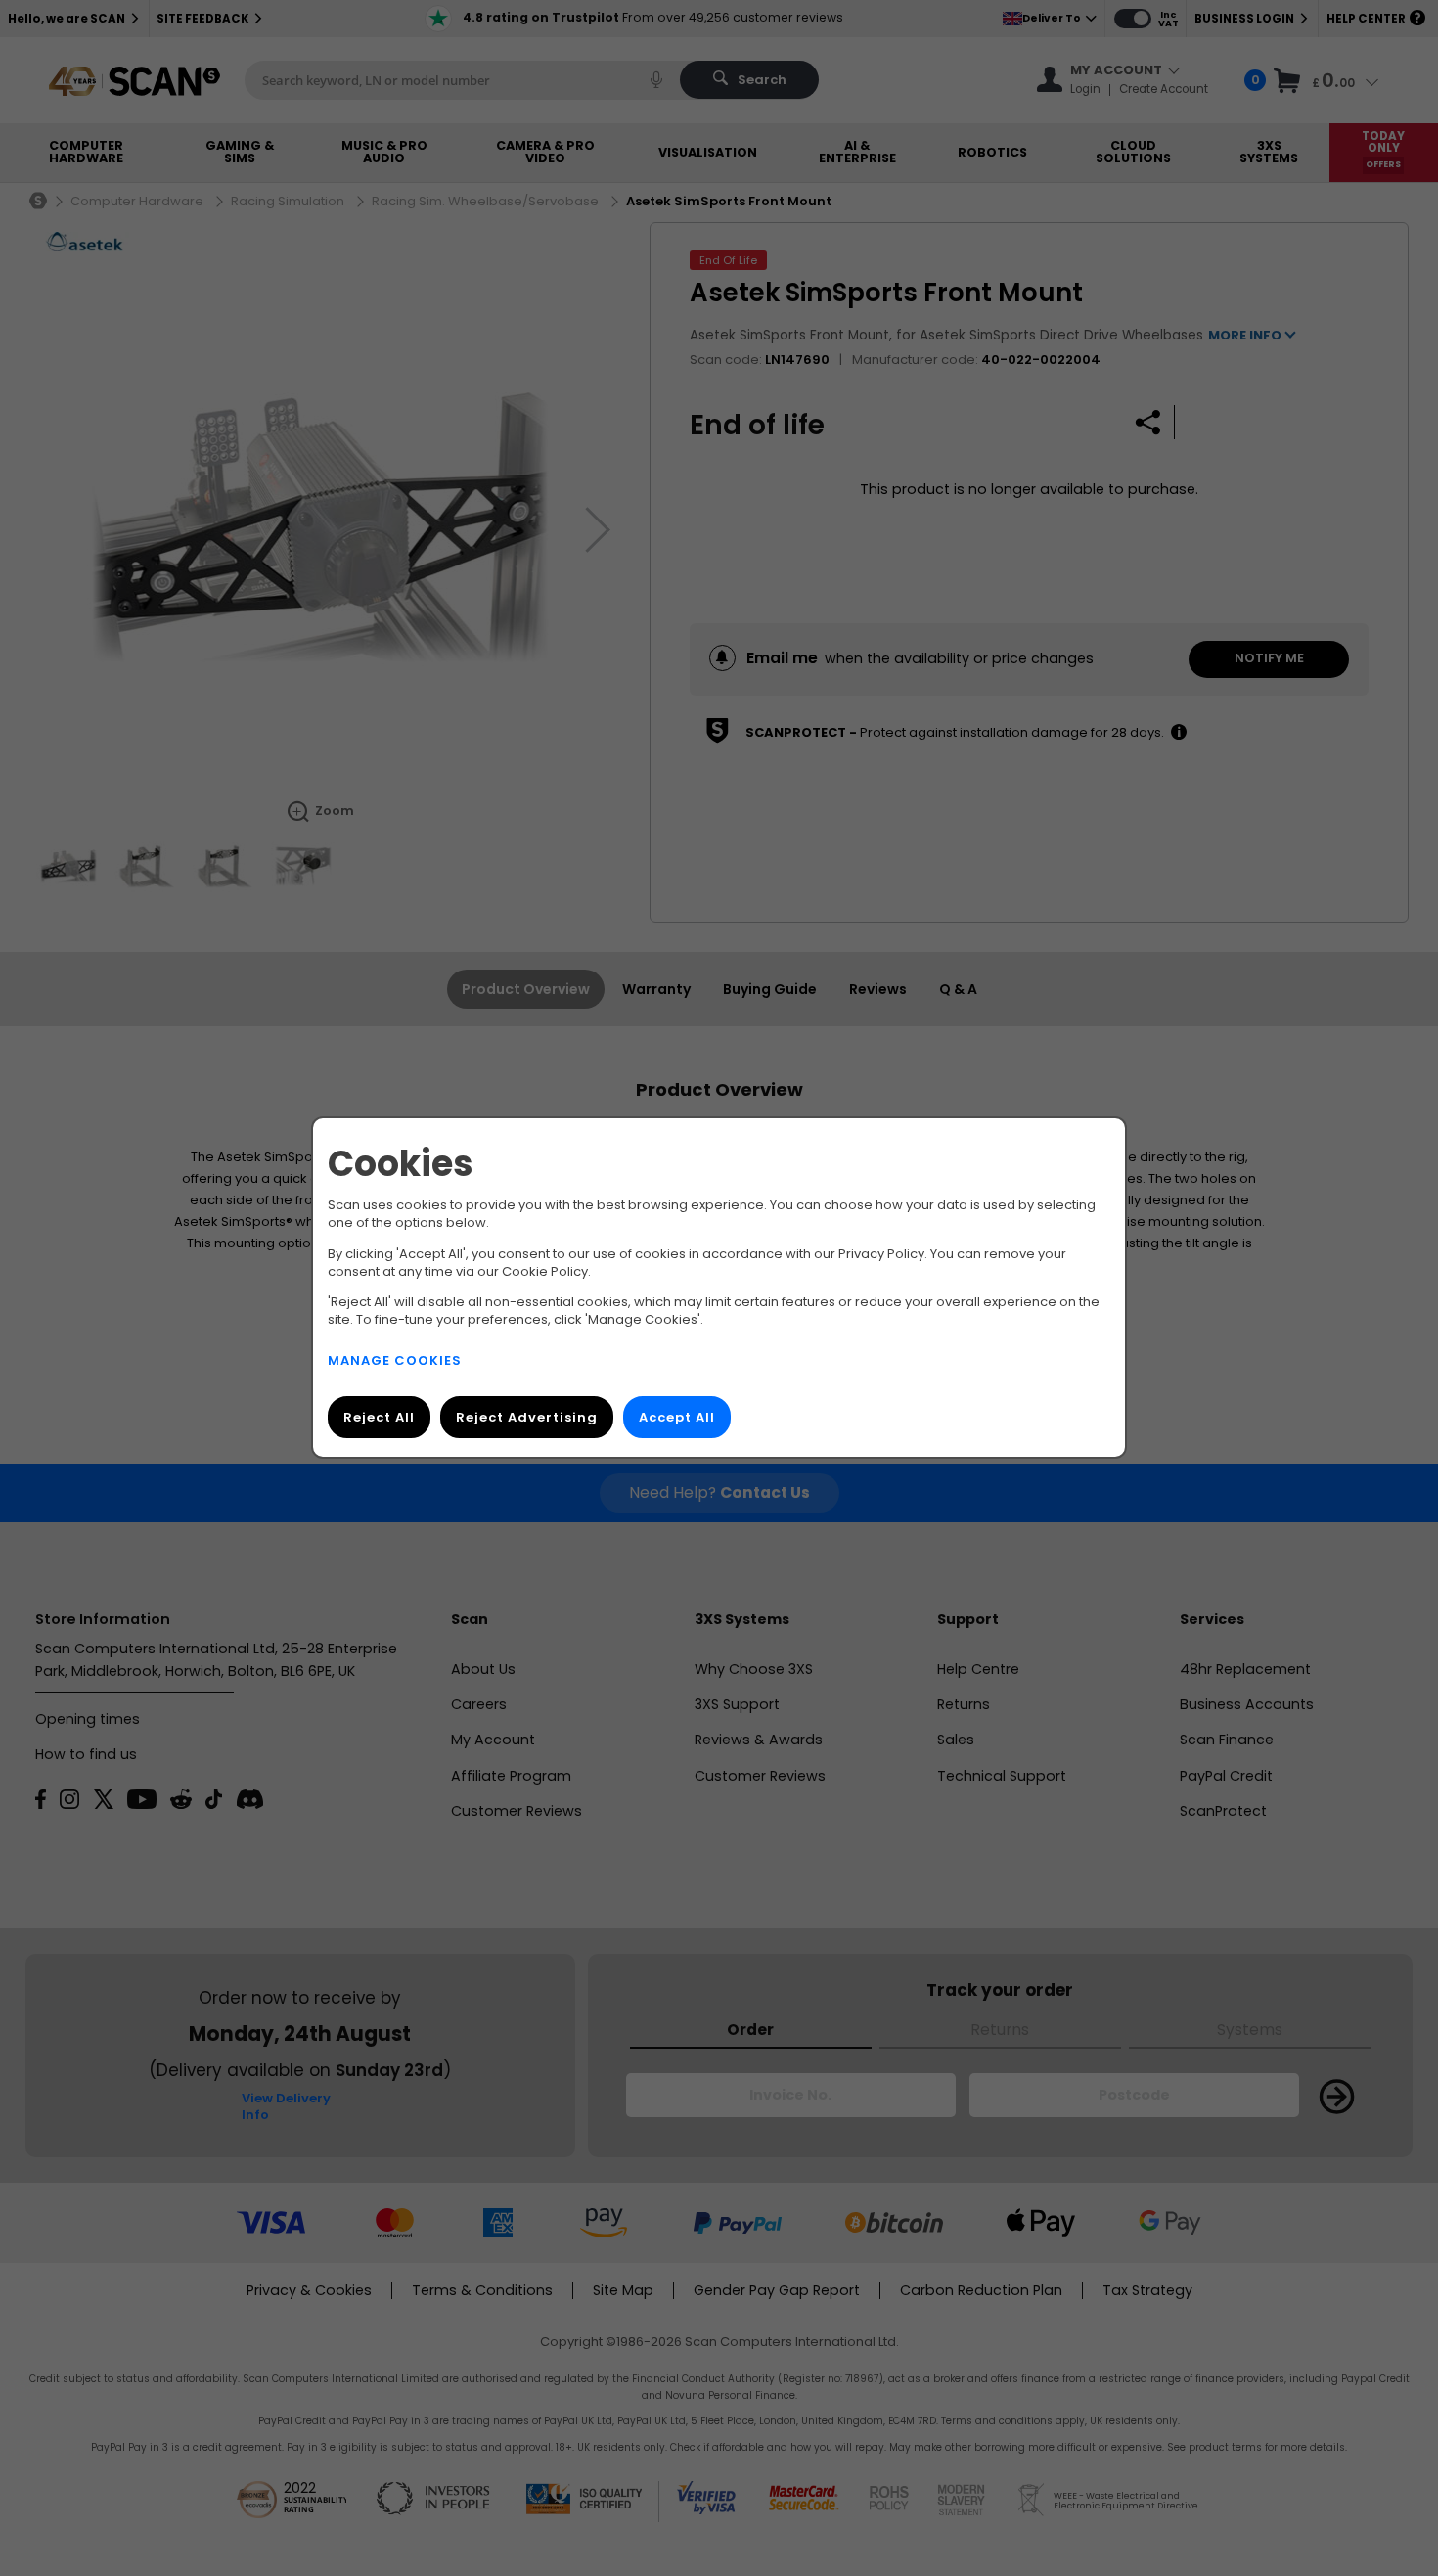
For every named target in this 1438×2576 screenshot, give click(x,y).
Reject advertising (527, 1418)
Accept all (677, 1418)
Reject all (379, 1418)
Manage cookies (395, 1361)
